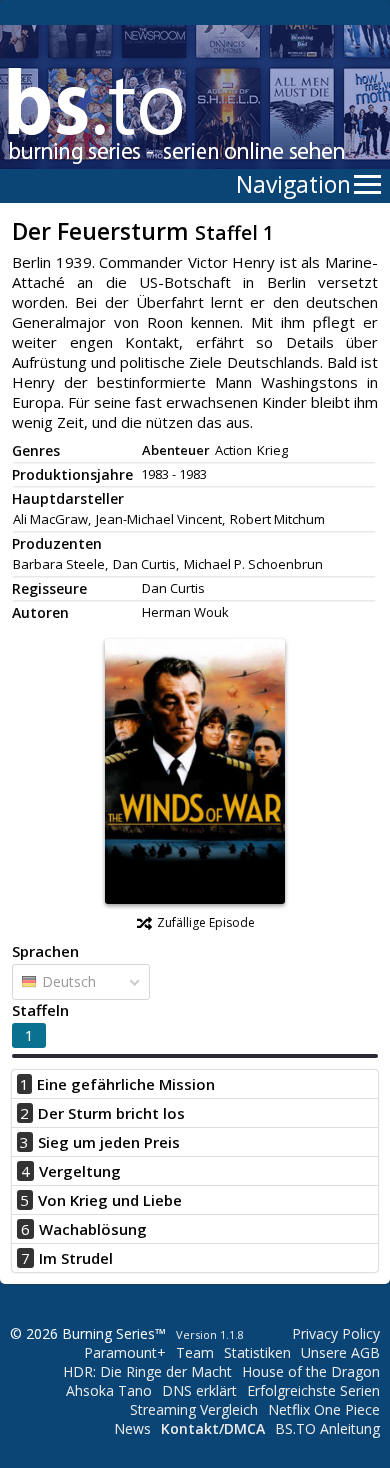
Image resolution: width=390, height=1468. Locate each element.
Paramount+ (125, 1352)
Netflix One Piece (324, 1409)
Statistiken (257, 1352)
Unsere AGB (340, 1352)
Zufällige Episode (206, 922)
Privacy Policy (336, 1333)
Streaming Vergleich (194, 1409)
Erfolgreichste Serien (313, 1390)
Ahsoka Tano (109, 1390)
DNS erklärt (199, 1390)
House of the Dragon (311, 1371)
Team (195, 1352)
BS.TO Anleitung (327, 1428)
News (132, 1428)
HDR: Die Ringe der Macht (147, 1371)
